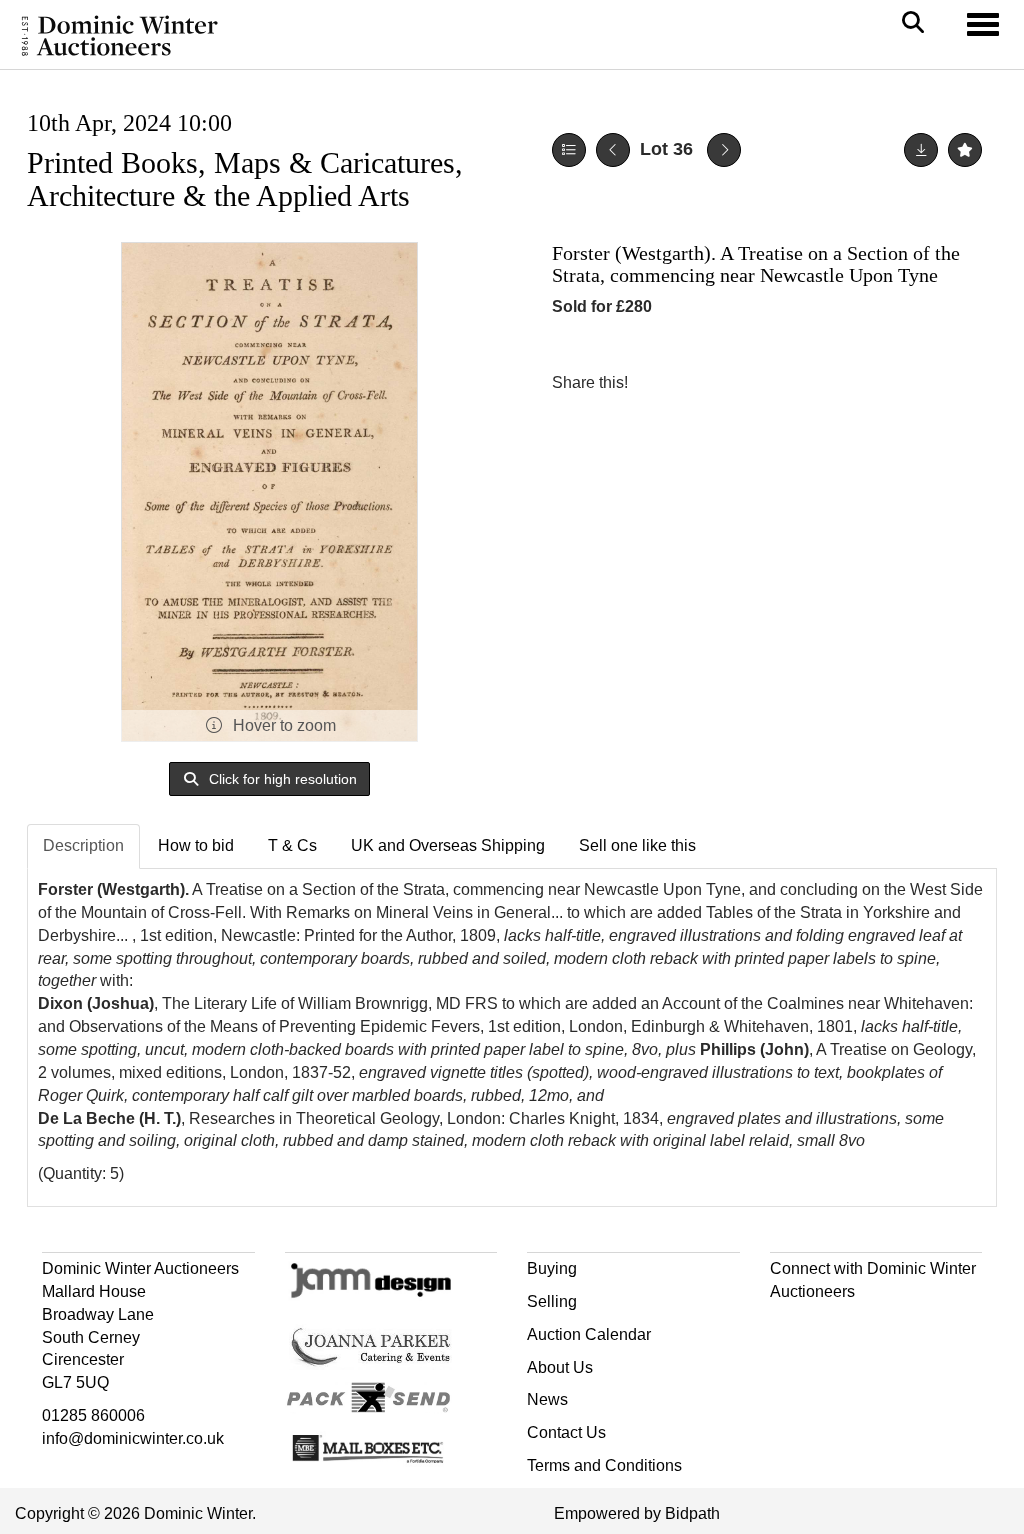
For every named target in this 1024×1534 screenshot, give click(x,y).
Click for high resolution (281, 779)
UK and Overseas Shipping (448, 845)
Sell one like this (637, 845)
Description (83, 845)
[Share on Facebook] (661, 382)
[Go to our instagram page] (744, 382)
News (547, 1399)
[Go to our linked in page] (830, 1327)
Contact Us (566, 1432)
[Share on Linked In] (703, 382)
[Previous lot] (613, 150)
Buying (552, 1268)
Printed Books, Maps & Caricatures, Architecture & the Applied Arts (245, 179)
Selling (552, 1301)
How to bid (196, 845)
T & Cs (292, 845)
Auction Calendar (589, 1334)
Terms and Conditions (604, 1465)
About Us (560, 1367)
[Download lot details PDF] (921, 150)
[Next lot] (724, 150)
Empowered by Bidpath (637, 1513)
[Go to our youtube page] (872, 1327)
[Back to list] (569, 150)
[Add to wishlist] (965, 150)
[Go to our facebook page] (789, 1327)
